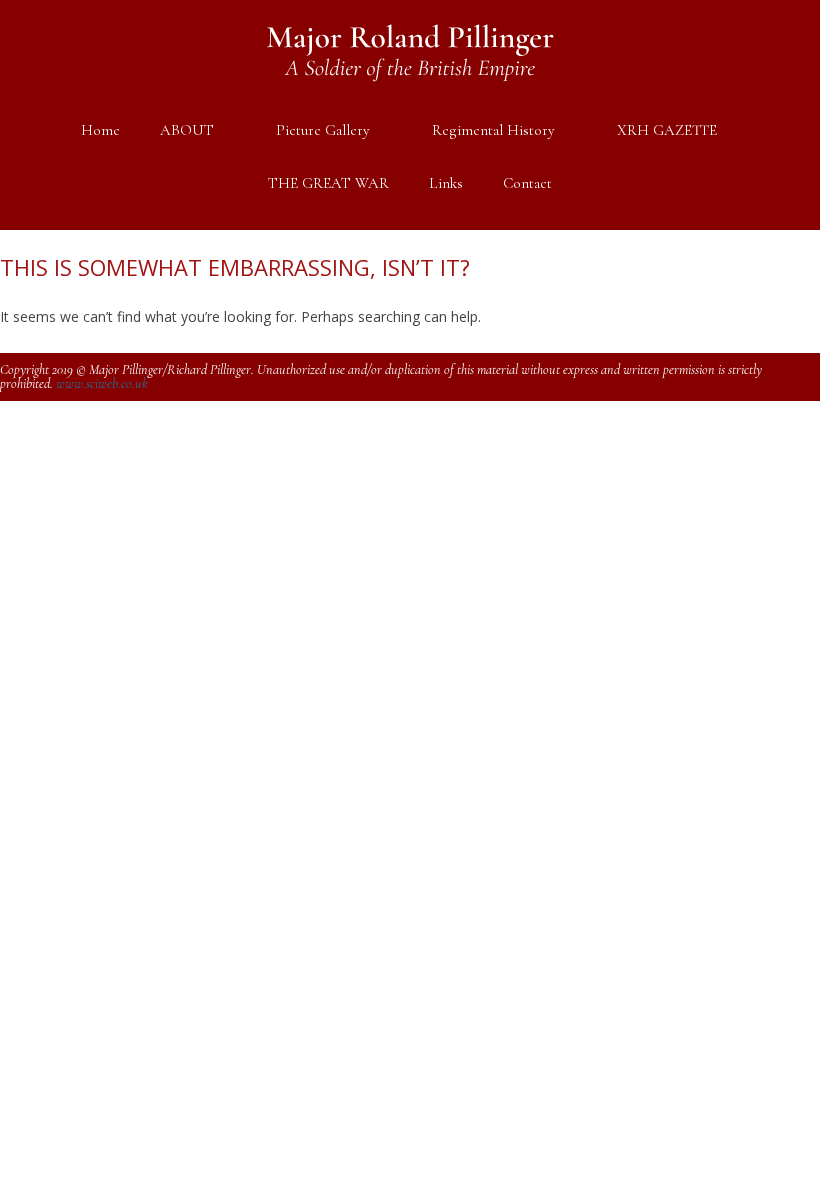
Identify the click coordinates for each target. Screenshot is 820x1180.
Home (100, 130)
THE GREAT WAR (328, 183)
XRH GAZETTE (667, 130)
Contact (527, 183)
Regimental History (493, 130)
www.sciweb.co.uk (102, 383)
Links (446, 183)
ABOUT (187, 130)
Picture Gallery (323, 130)
